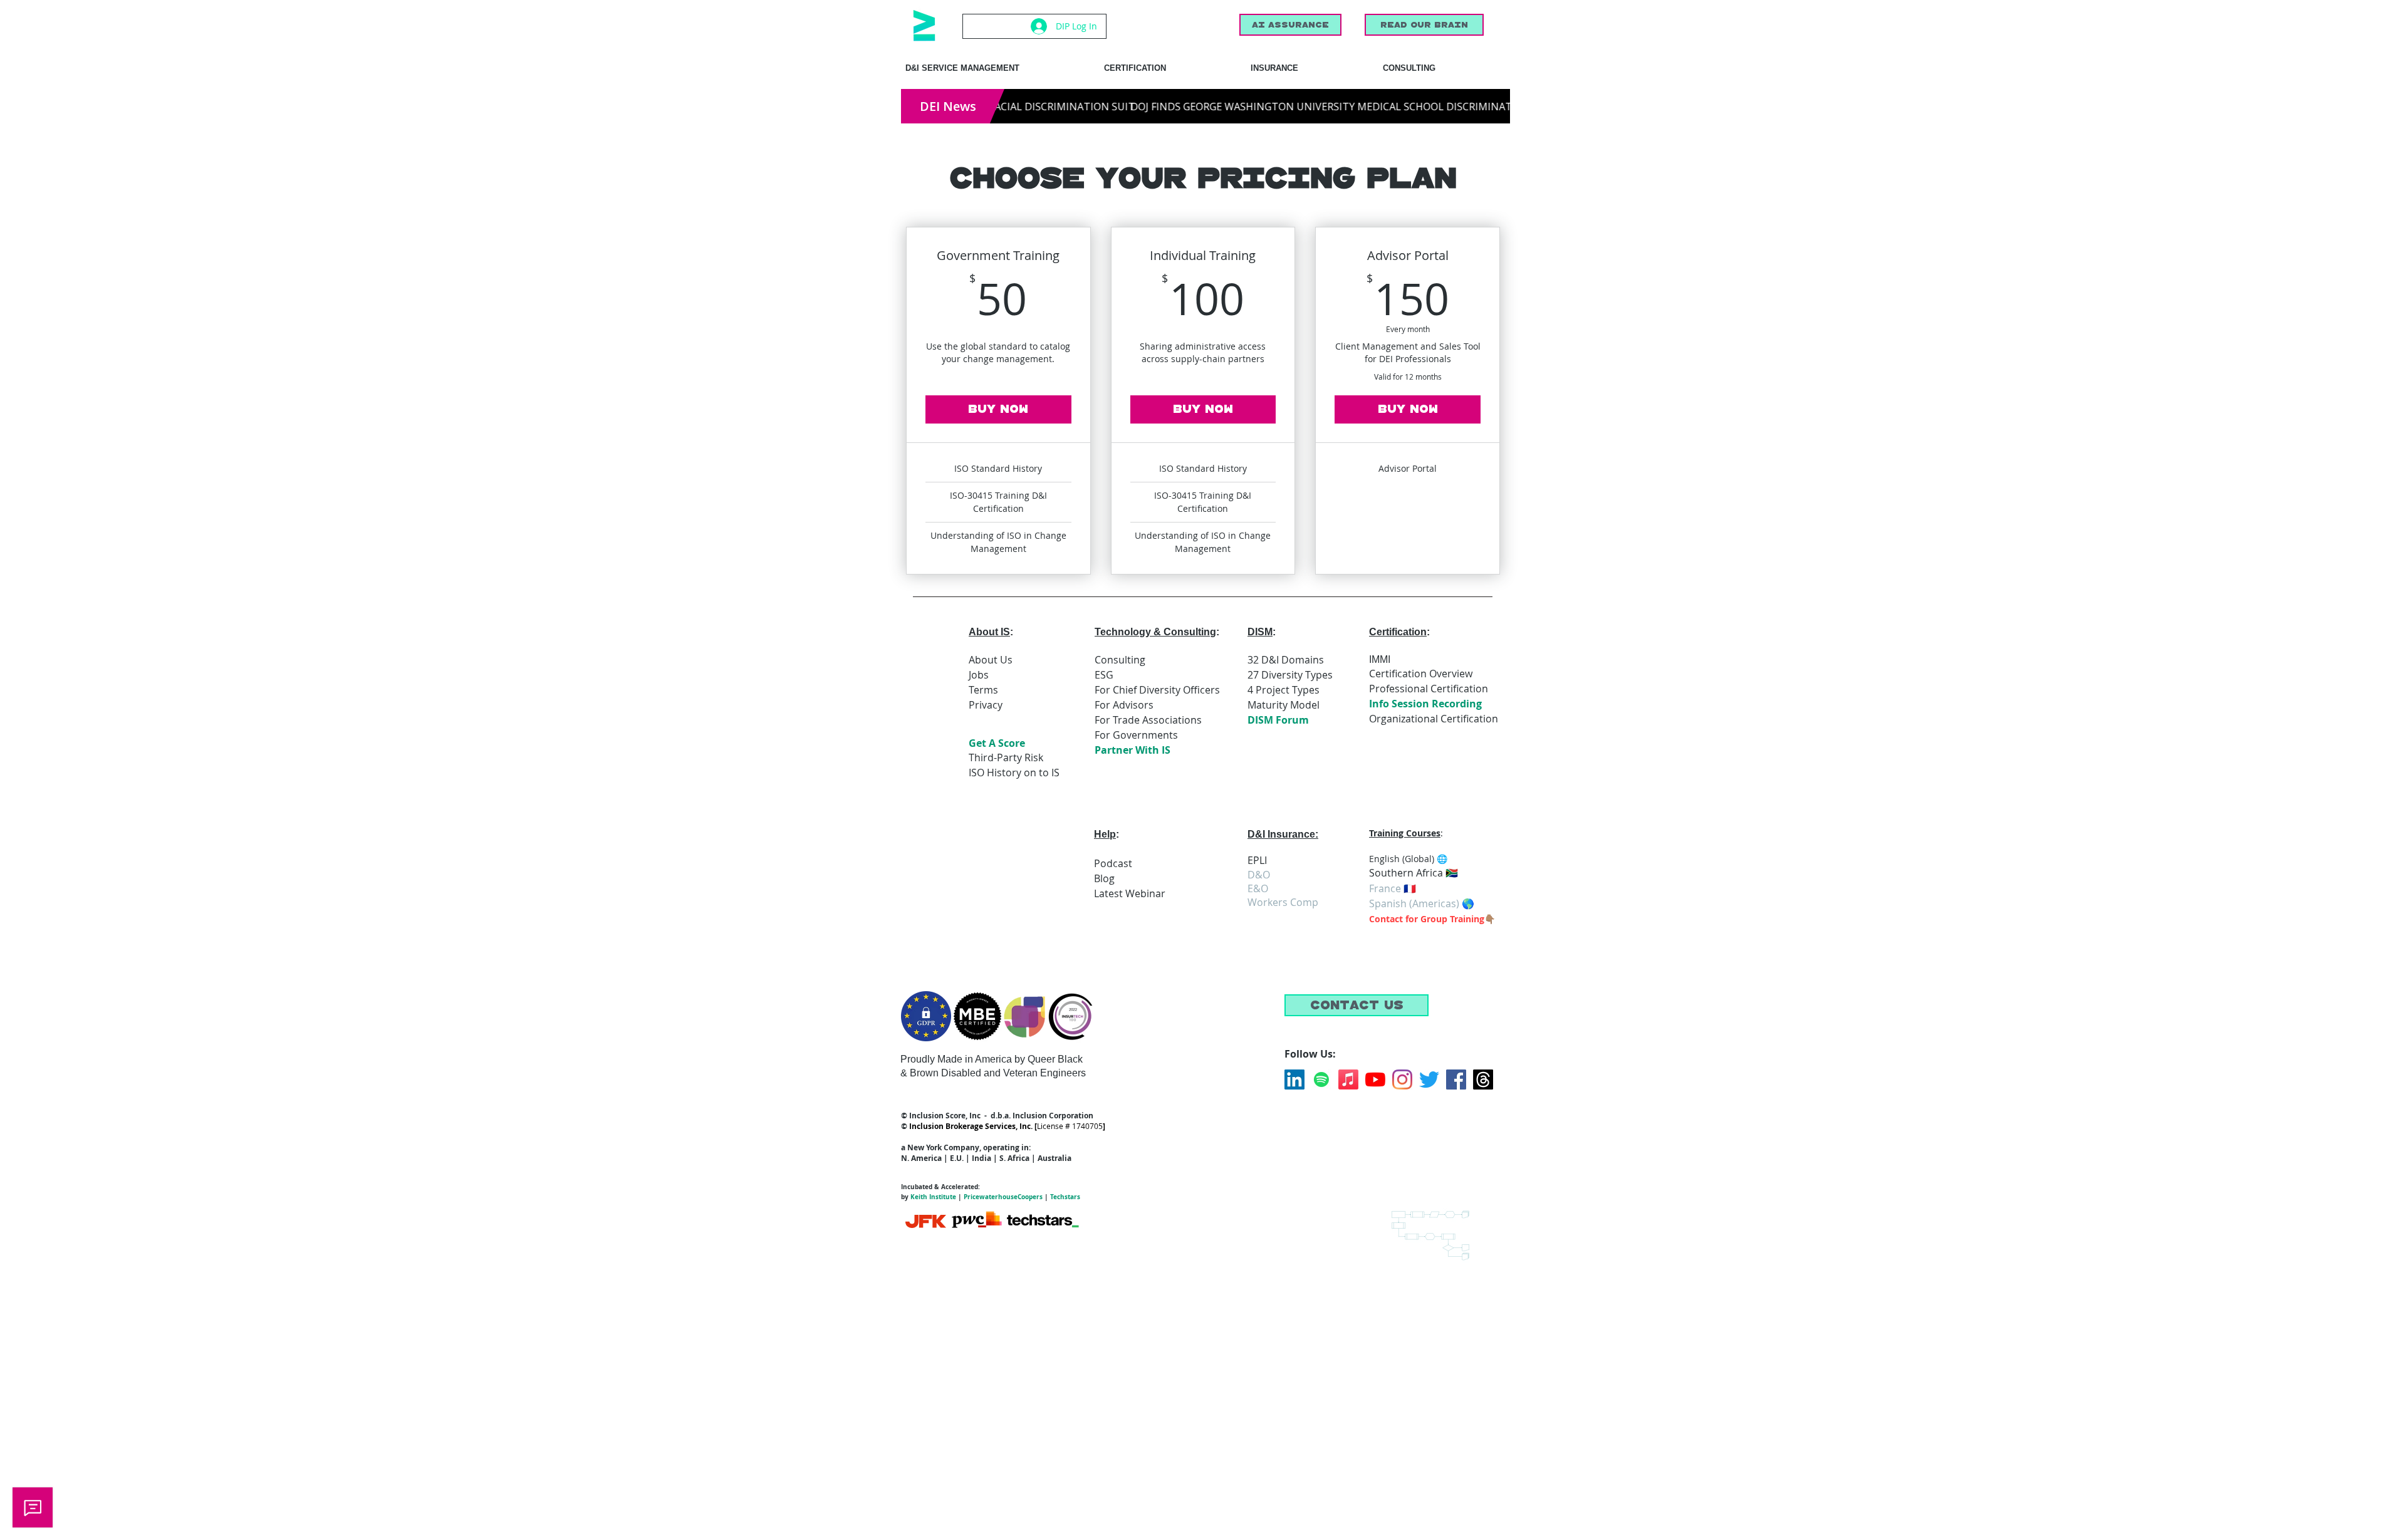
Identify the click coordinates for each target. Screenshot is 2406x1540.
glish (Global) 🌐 (1415, 859)
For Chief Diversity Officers (1157, 690)
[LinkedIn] (1294, 1080)
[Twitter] (1429, 1080)
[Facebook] (1456, 1080)
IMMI (1380, 659)
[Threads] (1483, 1080)
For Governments (1136, 735)
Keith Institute (933, 1197)
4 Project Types (1284, 690)
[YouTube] (1375, 1080)
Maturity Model (1284, 705)
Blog (1104, 878)
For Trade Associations (1148, 720)
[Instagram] (1402, 1080)
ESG (1104, 675)
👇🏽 (1490, 919)
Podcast (1113, 863)
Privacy (986, 705)
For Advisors (1124, 705)
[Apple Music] (1348, 1080)
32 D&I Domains (1286, 660)
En (1374, 859)
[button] (1357, 1005)
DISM (1260, 632)
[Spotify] (1321, 1080)
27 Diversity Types (1290, 675)
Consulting (1120, 660)
